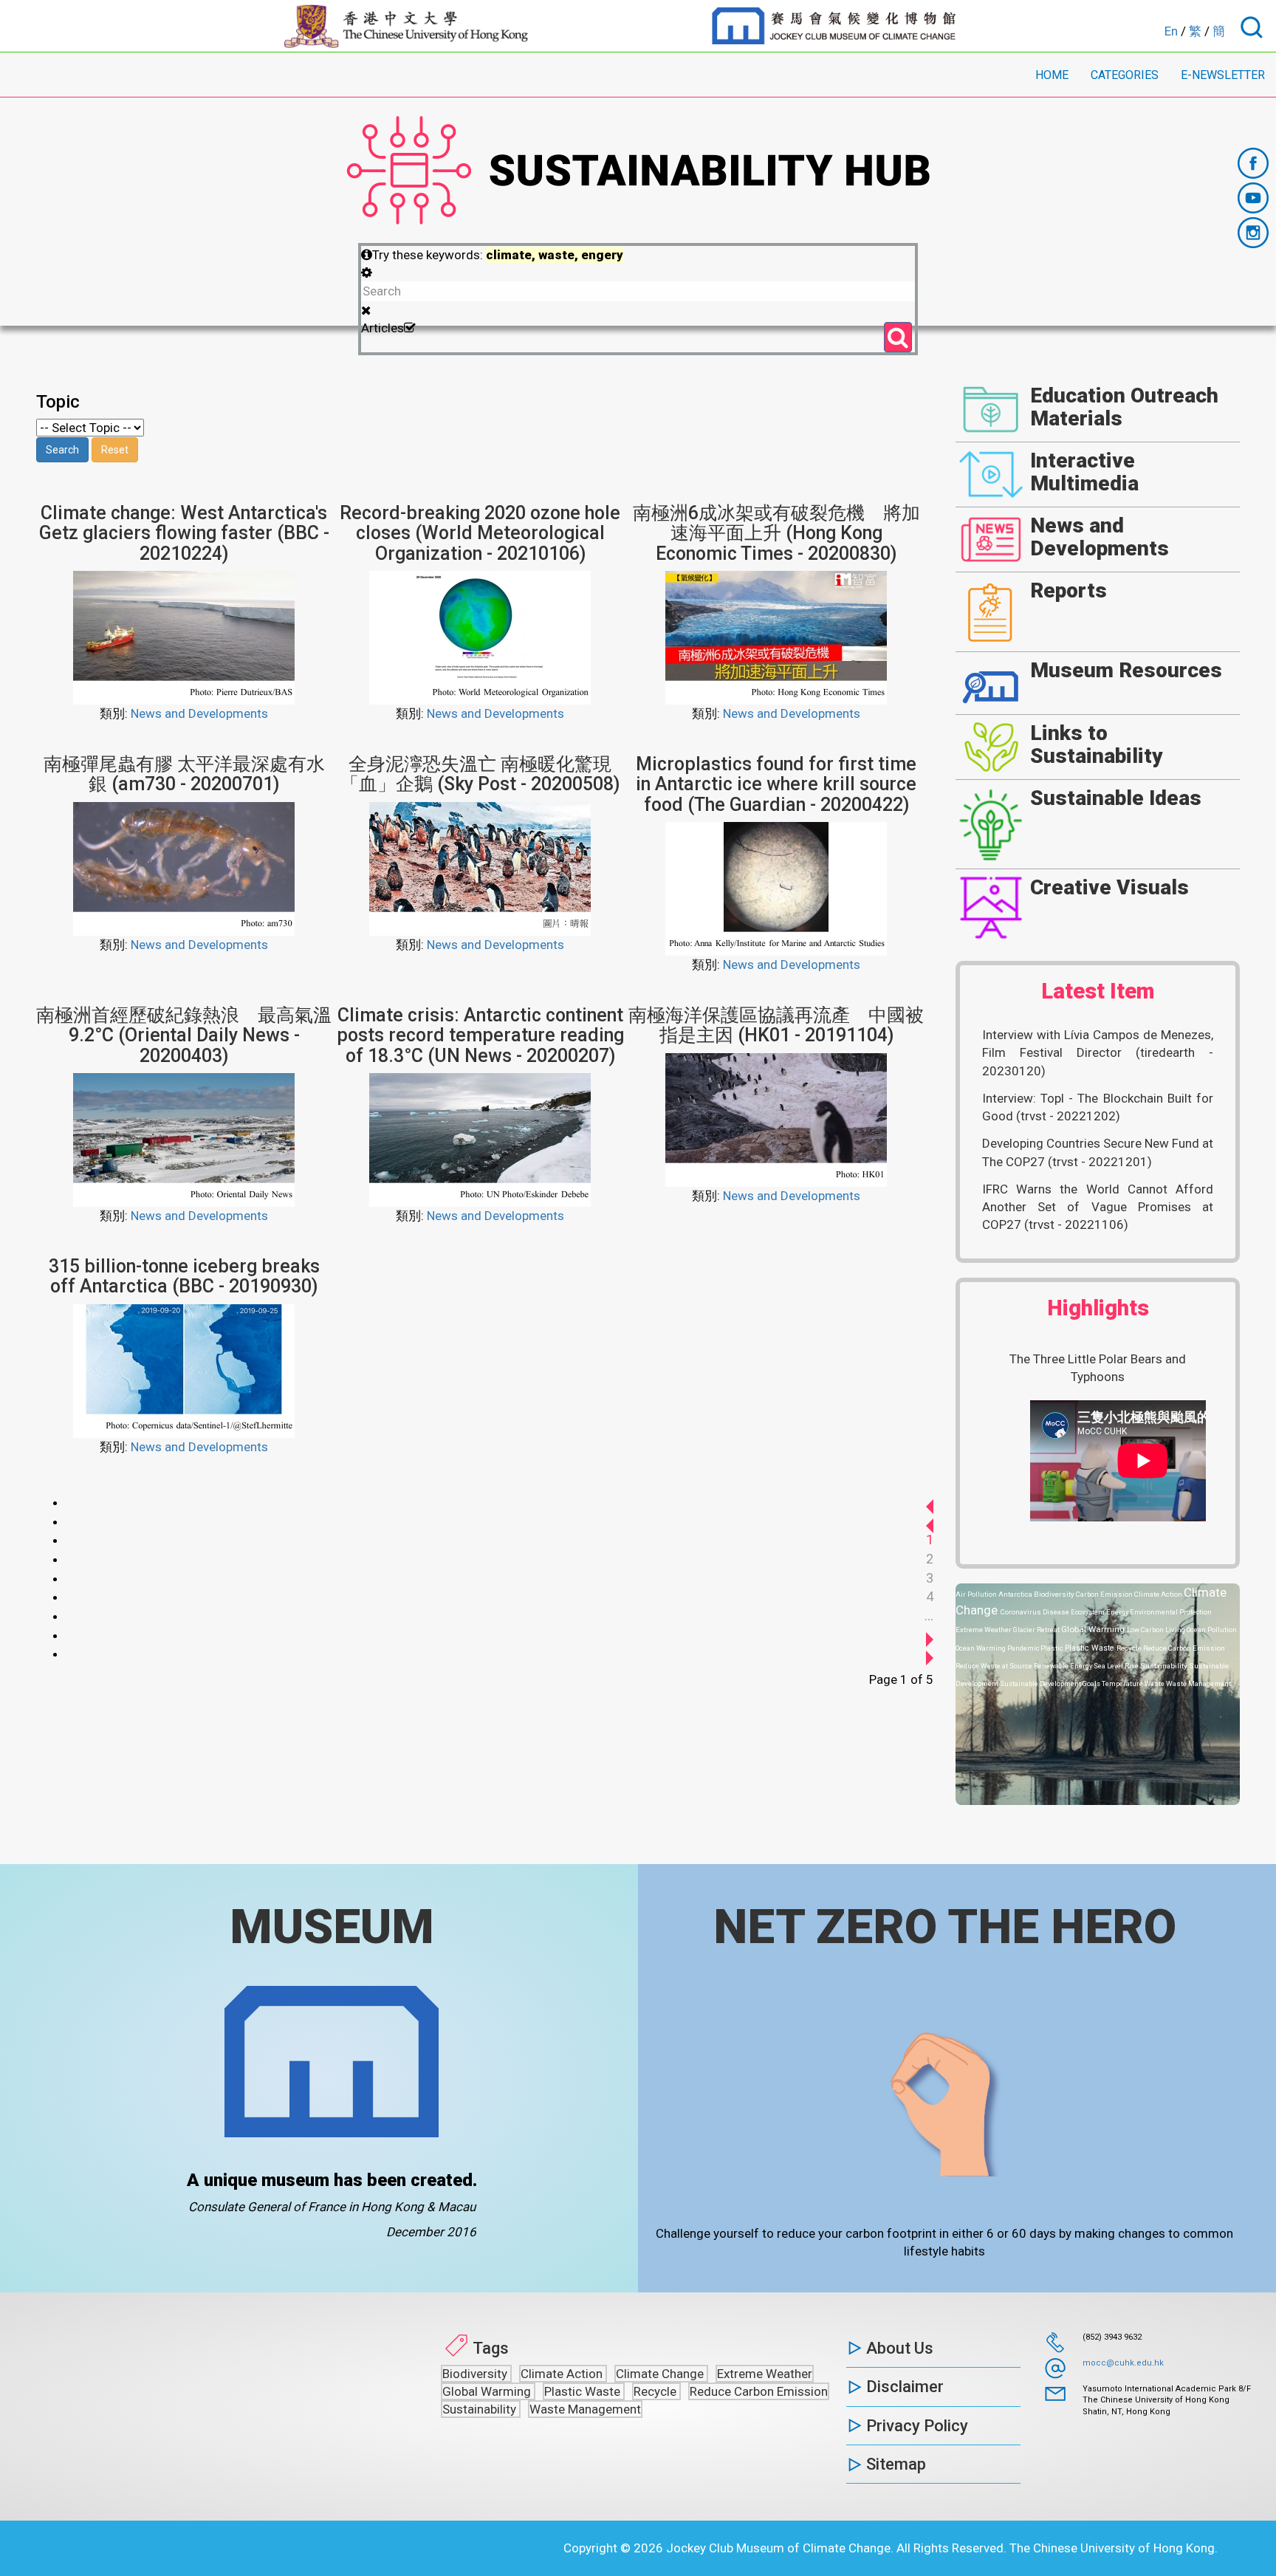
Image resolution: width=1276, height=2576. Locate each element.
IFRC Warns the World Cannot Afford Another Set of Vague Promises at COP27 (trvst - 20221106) (1098, 1207)
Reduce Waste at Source (995, 1666)
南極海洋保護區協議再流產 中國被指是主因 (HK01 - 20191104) (776, 1025)
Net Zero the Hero (945, 1927)
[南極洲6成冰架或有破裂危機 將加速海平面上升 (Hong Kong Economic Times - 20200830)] (776, 637)
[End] (930, 1653)
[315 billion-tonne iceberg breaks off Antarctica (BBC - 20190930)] (184, 1370)
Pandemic (1024, 1648)
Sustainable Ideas (1116, 798)
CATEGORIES (1125, 75)
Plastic (1053, 1648)
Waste (1155, 1683)
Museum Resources (1126, 670)
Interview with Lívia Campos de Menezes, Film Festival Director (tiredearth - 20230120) (1098, 1053)
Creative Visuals (1109, 887)
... (929, 1616)
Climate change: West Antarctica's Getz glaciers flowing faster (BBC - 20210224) (184, 533)
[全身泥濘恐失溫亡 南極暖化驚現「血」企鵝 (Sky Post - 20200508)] (480, 868)
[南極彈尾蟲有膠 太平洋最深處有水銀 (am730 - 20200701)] (184, 868)
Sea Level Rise (1117, 1666)
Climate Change (661, 2374)
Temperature (1123, 1683)
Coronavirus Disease (1036, 1612)
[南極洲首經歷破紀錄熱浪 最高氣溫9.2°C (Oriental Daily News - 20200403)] (184, 1139)
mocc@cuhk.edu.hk (1123, 2363)
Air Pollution (977, 1594)
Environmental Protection (1171, 1612)
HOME (1052, 75)
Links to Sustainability (1097, 744)
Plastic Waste (1091, 1648)
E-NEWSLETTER (1223, 75)
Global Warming (1094, 1629)
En (1171, 31)
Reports (1069, 590)
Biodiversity (1055, 1594)
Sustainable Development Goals (1051, 1683)
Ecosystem (1088, 1612)
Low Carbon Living (1157, 1630)
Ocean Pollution (1212, 1630)
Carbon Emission (1105, 1594)
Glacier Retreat (1037, 1630)
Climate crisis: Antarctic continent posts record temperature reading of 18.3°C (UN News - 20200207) (480, 1035)
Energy (1118, 1612)
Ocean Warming (981, 1648)
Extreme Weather (984, 1630)
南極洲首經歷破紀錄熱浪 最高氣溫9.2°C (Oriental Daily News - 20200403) (184, 1035)
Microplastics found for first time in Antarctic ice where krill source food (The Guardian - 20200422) (776, 784)
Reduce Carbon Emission (1184, 1648)
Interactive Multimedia (1084, 472)
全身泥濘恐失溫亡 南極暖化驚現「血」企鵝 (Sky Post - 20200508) (480, 774)
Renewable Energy (1064, 1666)
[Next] (930, 1635)
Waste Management (1198, 1683)
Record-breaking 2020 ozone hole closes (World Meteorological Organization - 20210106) (480, 533)
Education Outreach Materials (1124, 407)
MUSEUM (332, 1927)
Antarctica (1016, 1594)
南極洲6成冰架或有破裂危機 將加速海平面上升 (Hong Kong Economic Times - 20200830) (776, 533)
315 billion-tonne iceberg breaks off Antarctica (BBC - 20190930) (184, 1277)
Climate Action (1159, 1594)
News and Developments (199, 713)
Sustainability (1164, 1666)
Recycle (1130, 1648)
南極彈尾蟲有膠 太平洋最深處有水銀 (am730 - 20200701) (184, 774)
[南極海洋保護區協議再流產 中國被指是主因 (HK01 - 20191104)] (776, 1119)
